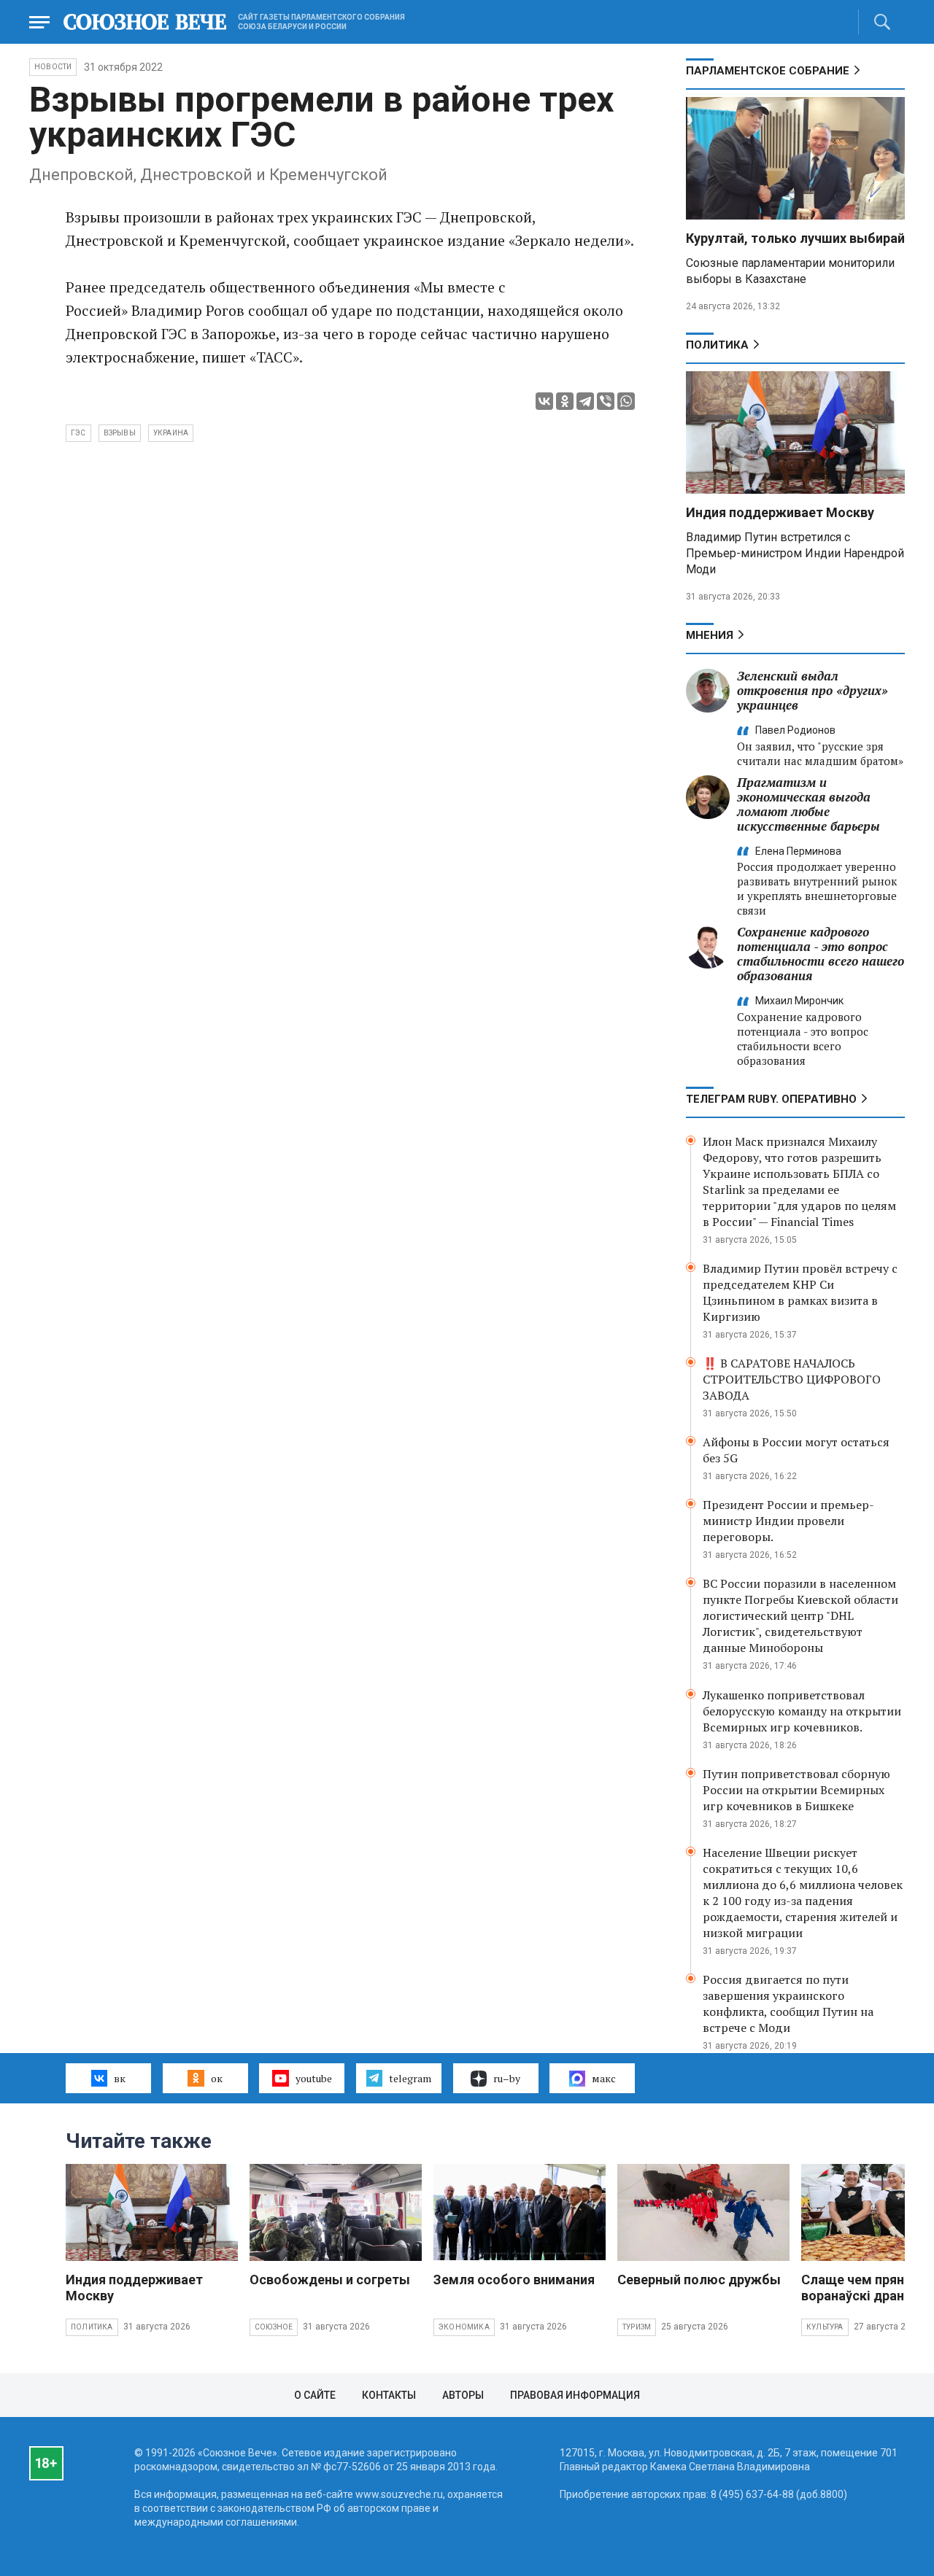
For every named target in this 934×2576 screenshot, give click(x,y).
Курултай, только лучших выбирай (795, 238)
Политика (717, 345)
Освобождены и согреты (330, 2280)
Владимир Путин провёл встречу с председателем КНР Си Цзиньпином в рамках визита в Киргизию (800, 1292)
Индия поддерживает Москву (780, 512)
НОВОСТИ (53, 67)
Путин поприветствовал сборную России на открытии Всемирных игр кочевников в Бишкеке (796, 1790)
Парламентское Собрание (768, 71)
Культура (825, 2327)
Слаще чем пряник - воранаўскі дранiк (864, 2288)
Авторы (463, 2395)
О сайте (315, 2395)
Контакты (389, 2395)
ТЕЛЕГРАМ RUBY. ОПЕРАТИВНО (771, 1099)
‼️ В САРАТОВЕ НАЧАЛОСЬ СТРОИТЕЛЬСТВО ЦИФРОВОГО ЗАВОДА (792, 1379)
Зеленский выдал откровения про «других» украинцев (813, 690)
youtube (314, 2078)
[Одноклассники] (565, 401)
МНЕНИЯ (710, 635)
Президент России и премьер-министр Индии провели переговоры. (788, 1521)
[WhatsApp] (626, 401)
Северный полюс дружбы (699, 2280)
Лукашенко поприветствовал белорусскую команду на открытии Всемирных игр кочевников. (802, 1711)
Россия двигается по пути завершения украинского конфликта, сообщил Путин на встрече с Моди (788, 2003)
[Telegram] (585, 401)
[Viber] (606, 401)
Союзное (274, 2327)
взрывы (120, 433)
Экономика (464, 2327)
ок (217, 2078)
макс (604, 2078)
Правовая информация (575, 2395)
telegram (410, 2078)
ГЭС (78, 433)
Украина (171, 433)
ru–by (507, 2078)
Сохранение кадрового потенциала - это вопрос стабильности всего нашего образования (821, 954)
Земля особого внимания (514, 2280)
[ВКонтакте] (544, 401)
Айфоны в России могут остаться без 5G (796, 1450)
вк (120, 2078)
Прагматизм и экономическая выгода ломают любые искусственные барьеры (808, 804)
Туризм (637, 2327)
